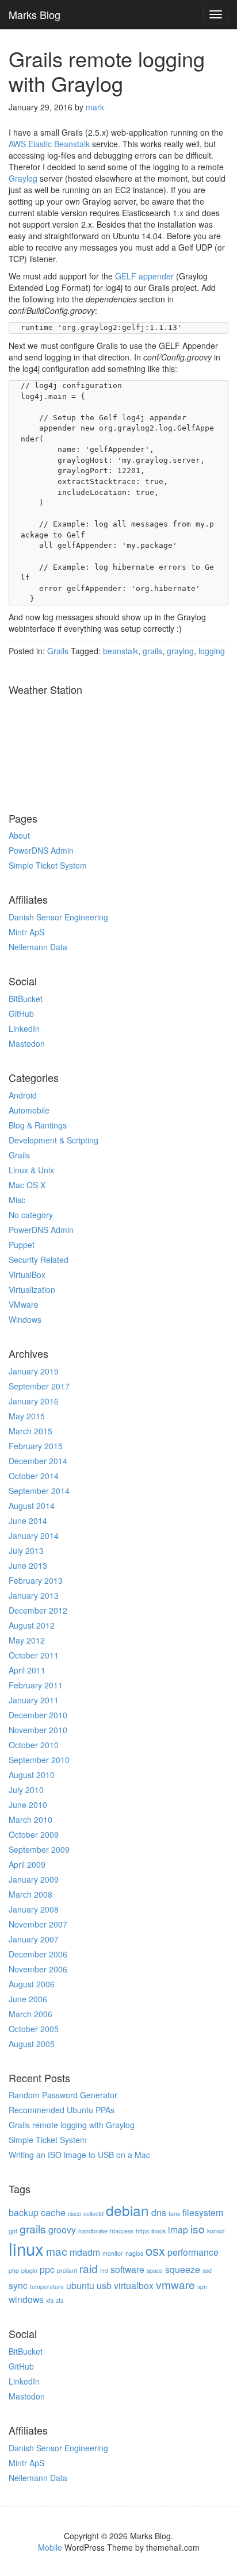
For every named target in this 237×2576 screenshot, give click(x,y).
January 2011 (34, 1700)
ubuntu (80, 2285)
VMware (24, 1304)
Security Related (39, 1260)
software (127, 2269)
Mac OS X (27, 1185)
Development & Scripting (53, 1140)
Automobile (29, 1110)
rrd (104, 2270)
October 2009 (34, 1834)
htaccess (122, 2231)
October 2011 (34, 1655)
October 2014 (34, 1476)
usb (104, 2285)
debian (127, 2210)
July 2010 (26, 1790)
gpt (13, 2231)
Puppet (22, 1245)
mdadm (85, 2252)
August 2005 (32, 2044)
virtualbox (134, 2285)
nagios (134, 2253)
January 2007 (34, 1939)
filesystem (203, 2212)
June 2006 (28, 1999)
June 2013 (28, 1565)
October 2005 (34, 2029)
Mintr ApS (26, 932)
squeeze (183, 2269)
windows (26, 2299)
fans (174, 2214)
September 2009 (39, 1849)
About (19, 835)
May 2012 (27, 1640)
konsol (216, 2231)
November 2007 (38, 1924)
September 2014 (39, 1491)
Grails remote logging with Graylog (72, 2125)
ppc (47, 2269)
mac (57, 2251)
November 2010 (38, 1730)
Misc (17, 1200)
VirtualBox (27, 1274)
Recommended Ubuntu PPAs (62, 2110)
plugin (29, 2270)
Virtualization (32, 1289)
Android (23, 1095)
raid (89, 2268)
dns (159, 2212)
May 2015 (27, 1416)
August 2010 (32, 1775)
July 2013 (26, 1550)
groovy (62, 2229)
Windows (25, 1319)
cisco (74, 2214)
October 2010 (34, 1745)
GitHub (21, 1013)
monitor (113, 2253)
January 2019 (34, 1371)
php (14, 2270)
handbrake (93, 2231)
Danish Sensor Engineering (58, 917)
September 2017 (39, 1386)
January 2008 (34, 1909)
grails (33, 2228)
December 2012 (38, 1610)
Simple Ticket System (48, 865)
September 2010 (39, 1760)
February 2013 (36, 1580)
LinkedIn (24, 1028)
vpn (202, 2287)
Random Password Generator (63, 2095)
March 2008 (30, 1894)
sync (18, 2285)
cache (53, 2212)
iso (198, 2228)
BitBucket (26, 999)
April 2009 (27, 1864)
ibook (158, 2231)
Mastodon (27, 1043)
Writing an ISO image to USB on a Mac (79, 2155)
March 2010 (30, 1819)
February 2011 (36, 1685)
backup (24, 2212)
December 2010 (38, 1715)
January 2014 (34, 1535)
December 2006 (38, 1954)
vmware (175, 2284)
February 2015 (36, 1446)
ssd (207, 2270)
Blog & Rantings (38, 1125)
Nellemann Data (38, 947)
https (142, 2231)
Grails (19, 1155)
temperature (47, 2287)
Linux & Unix (31, 1170)
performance (193, 2252)
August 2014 (32, 1506)
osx (155, 2250)
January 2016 (34, 1401)
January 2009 (34, 1879)
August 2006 (32, 1984)
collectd (93, 2214)
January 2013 (34, 1595)
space (155, 2270)
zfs (60, 2300)
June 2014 (28, 1521)
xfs (50, 2300)
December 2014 (38, 1461)
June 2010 (28, 1805)
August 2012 (32, 1625)
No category (31, 1215)
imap (178, 2229)
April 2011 (27, 1670)
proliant (67, 2270)
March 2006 (30, 2014)
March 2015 (30, 1431)
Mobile (50, 2547)
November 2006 (38, 1969)
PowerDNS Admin (41, 850)
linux (26, 2248)
